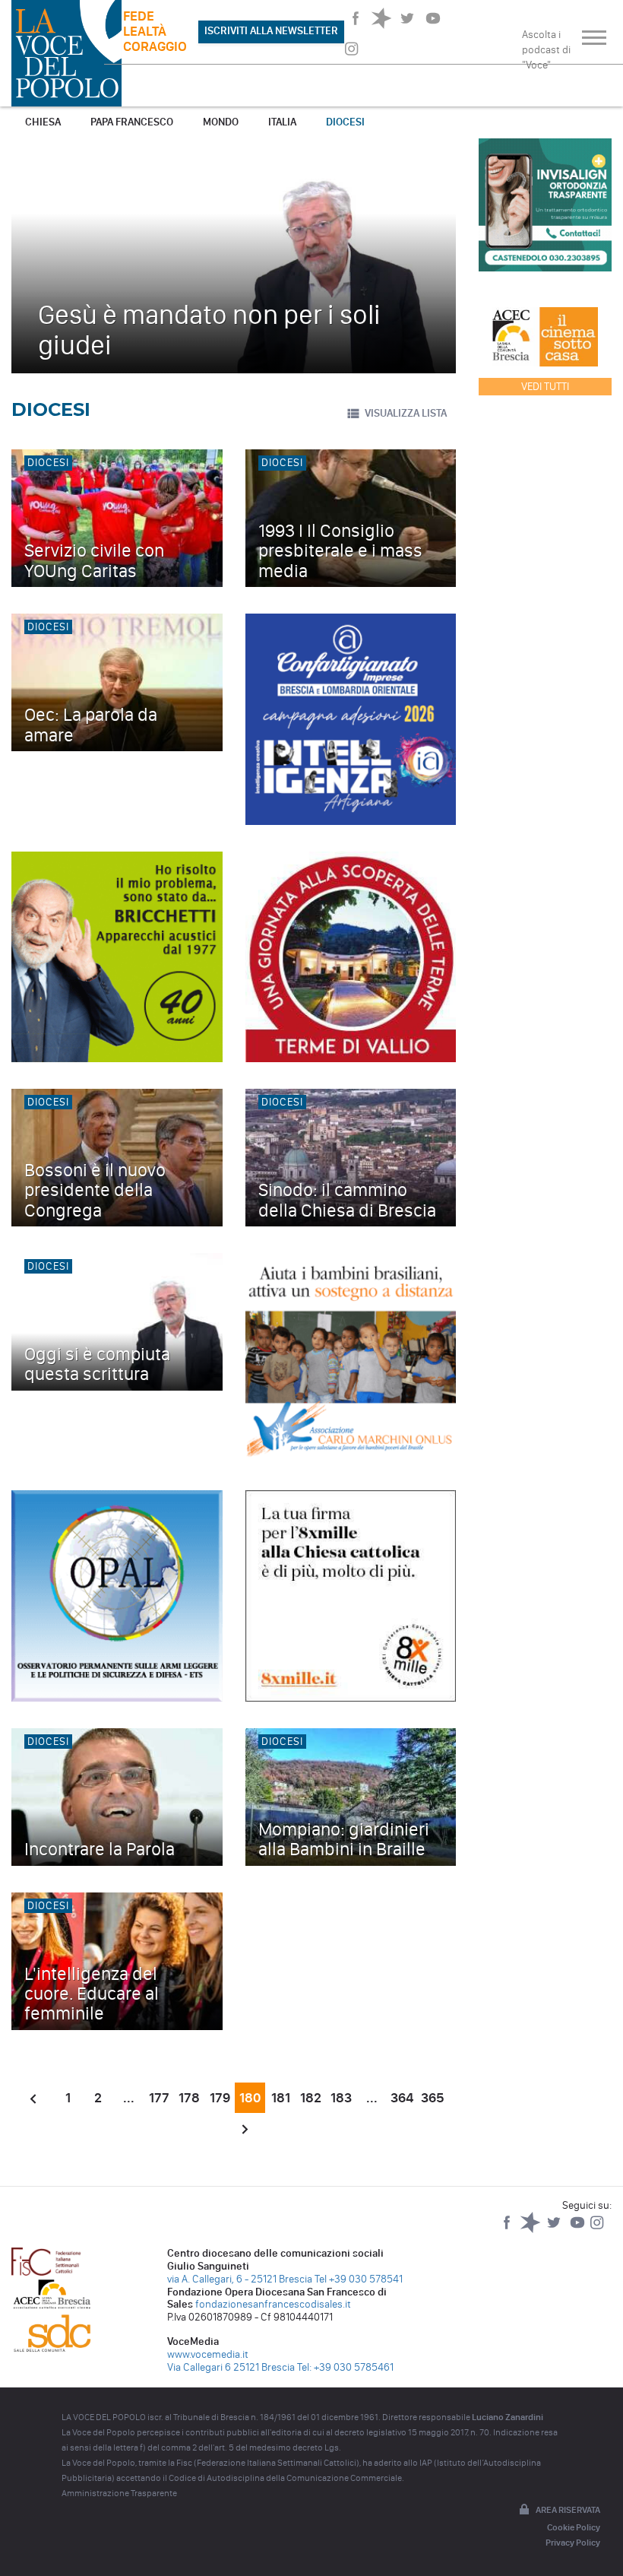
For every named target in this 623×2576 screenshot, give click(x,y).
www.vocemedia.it (208, 2354)
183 (341, 2098)
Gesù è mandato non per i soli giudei (209, 330)
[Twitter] (555, 2230)
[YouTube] (579, 2230)
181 (281, 2098)
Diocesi (345, 122)
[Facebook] (508, 2230)
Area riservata (568, 2510)
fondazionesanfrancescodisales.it (273, 2304)
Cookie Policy (574, 2527)
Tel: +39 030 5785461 (345, 2367)
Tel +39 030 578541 (359, 2279)
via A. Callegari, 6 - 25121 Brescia (240, 2279)
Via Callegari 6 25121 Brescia (231, 2367)
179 (220, 2098)
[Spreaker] (531, 2230)
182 (311, 2098)
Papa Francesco (132, 122)
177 (159, 2098)
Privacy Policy (573, 2543)
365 (433, 2098)
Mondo (221, 122)
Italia (282, 122)
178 (189, 2098)
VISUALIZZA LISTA (406, 413)
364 (402, 2098)
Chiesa (43, 122)
